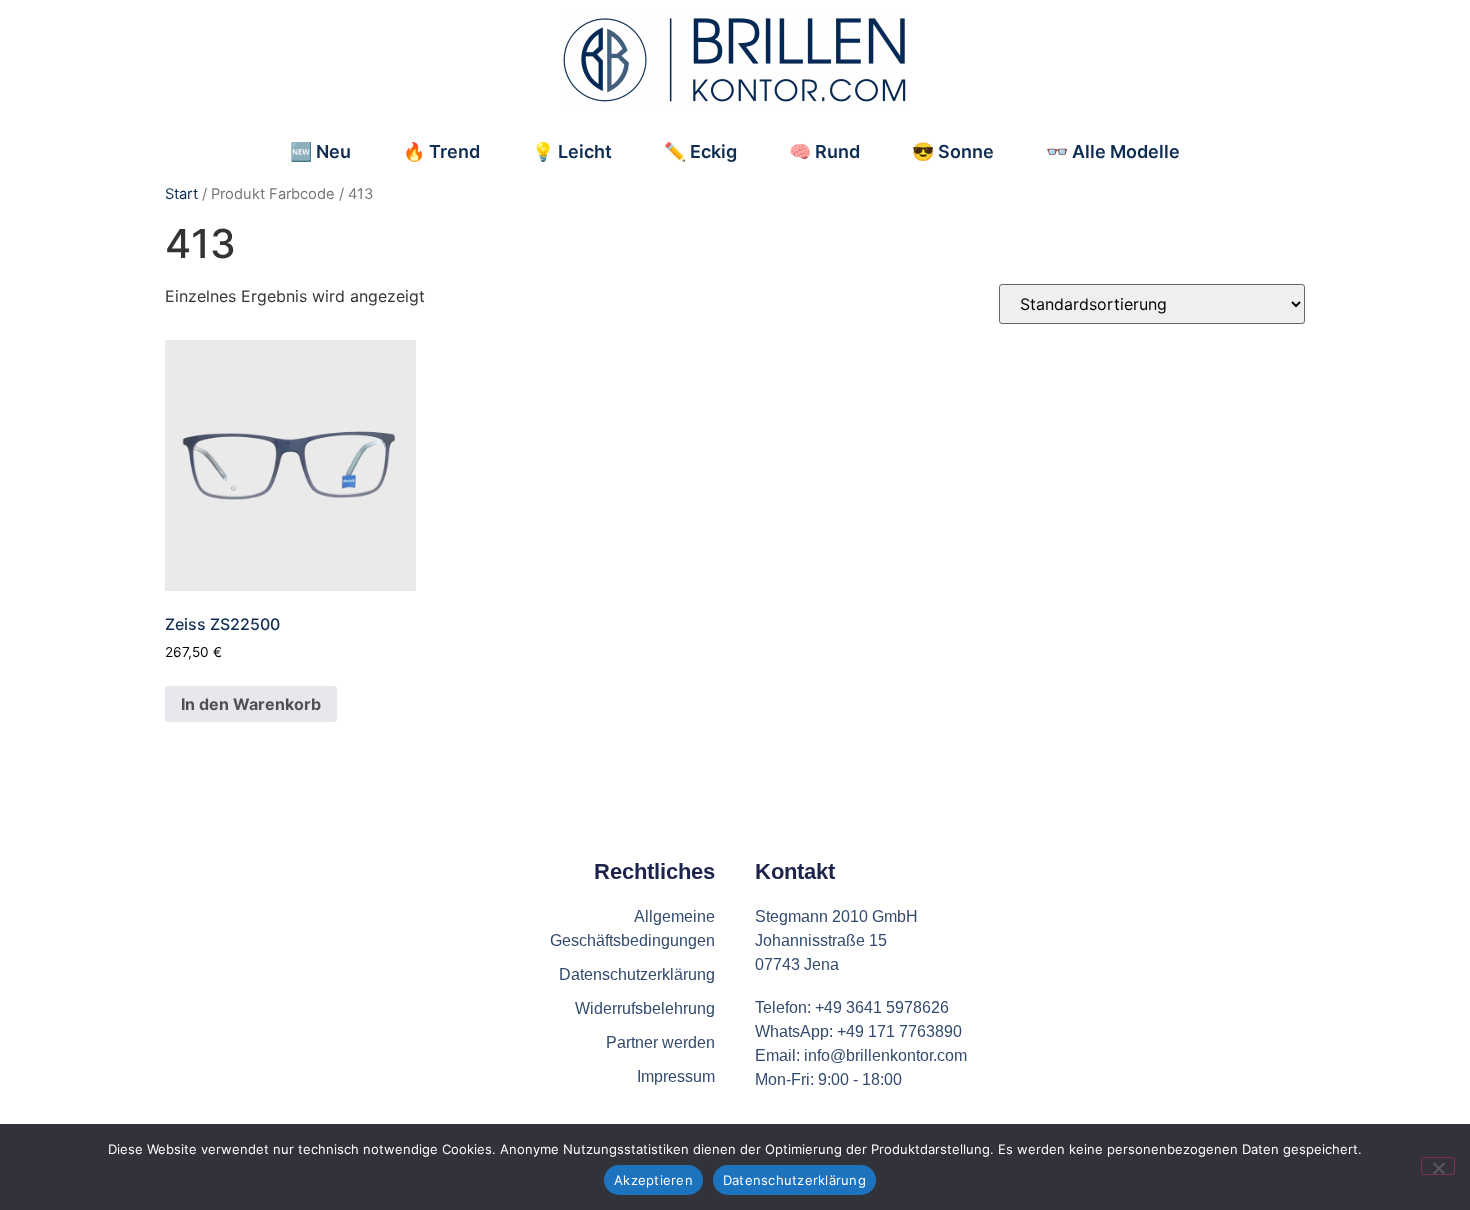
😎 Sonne (953, 151)
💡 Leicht (572, 151)
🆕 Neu (320, 151)
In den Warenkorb (251, 704)
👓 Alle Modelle (1113, 151)
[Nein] (1438, 1166)
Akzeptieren (653, 1180)
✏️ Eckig (700, 151)
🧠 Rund (824, 151)
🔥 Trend (441, 151)
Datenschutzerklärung (794, 1180)
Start (181, 194)
